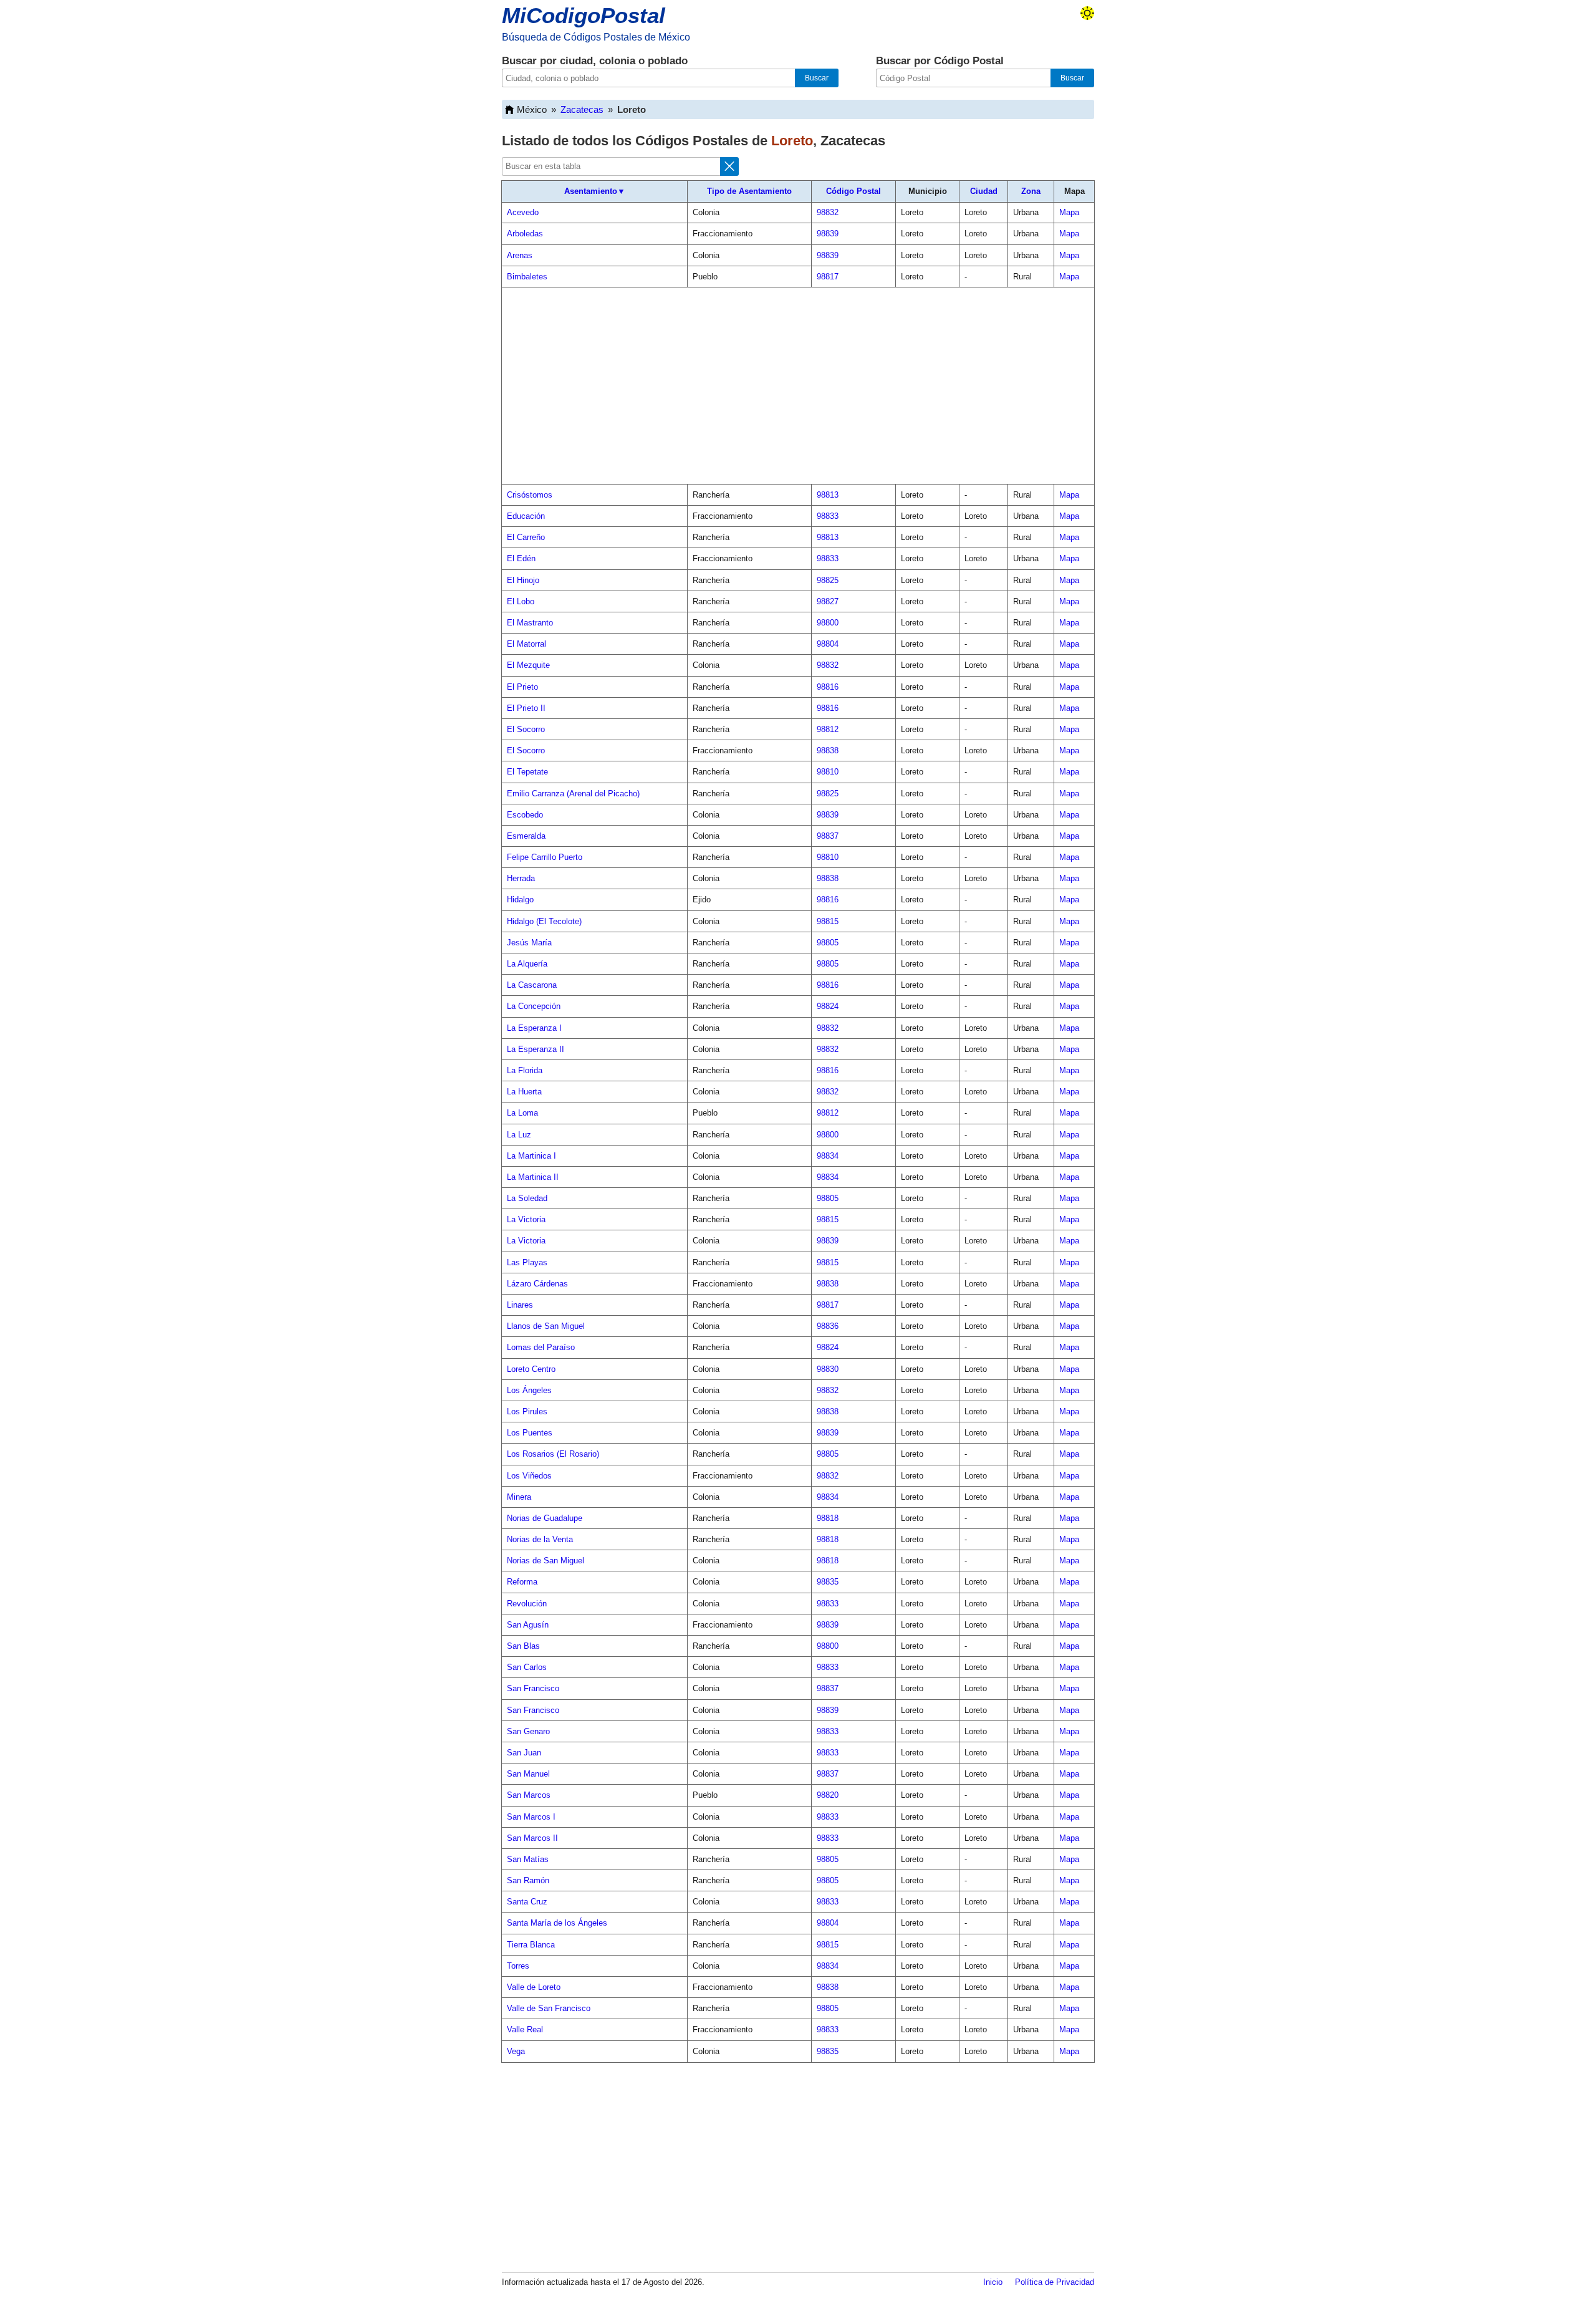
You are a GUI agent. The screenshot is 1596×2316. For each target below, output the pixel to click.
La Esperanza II (536, 1049)
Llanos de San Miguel (546, 1326)
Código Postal (853, 191)
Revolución (527, 1604)
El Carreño (526, 537)
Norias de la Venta (540, 1539)
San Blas (523, 1646)
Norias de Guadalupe (545, 1518)
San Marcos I (531, 1817)
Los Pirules (527, 1411)
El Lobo (521, 601)
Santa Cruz (527, 1902)
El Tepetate (527, 772)
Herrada (521, 878)
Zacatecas (582, 109)
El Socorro (526, 729)
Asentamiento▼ (595, 191)
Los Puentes (530, 1433)
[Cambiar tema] (1087, 13)
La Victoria (526, 1219)
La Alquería (527, 964)
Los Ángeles (529, 1390)
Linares (520, 1305)
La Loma (522, 1113)
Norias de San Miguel (546, 1561)
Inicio (993, 2282)
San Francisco (533, 1688)
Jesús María (529, 943)
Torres (518, 1966)
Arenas (520, 255)
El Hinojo (523, 580)
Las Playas (527, 1262)
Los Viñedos (529, 1476)
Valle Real (525, 2029)
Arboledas (525, 234)
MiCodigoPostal (584, 15)
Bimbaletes (527, 277)
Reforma (522, 1582)
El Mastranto (530, 623)
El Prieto (522, 687)
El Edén (521, 558)
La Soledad (527, 1198)
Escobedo (525, 815)
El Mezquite (528, 665)
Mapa (1069, 212)
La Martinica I (531, 1156)
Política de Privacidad (1055, 2282)
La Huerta (524, 1092)
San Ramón (528, 1880)
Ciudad (984, 191)
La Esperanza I (534, 1028)
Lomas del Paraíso (541, 1347)
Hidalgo (520, 900)
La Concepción (534, 1006)
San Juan (524, 1753)
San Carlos (527, 1667)
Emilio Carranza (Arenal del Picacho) (573, 794)
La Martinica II (533, 1177)
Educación (526, 516)
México (532, 109)
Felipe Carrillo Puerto (545, 857)
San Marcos (529, 1795)
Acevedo (523, 212)
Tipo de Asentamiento (749, 191)
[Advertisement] (798, 386)
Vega (516, 2051)
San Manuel (528, 1774)
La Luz (519, 1135)
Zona (1031, 191)
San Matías (528, 1859)
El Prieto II (526, 708)
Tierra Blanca (531, 1945)
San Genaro (528, 1731)
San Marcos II (532, 1838)
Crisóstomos (530, 495)
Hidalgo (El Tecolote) (544, 921)
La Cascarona (532, 985)
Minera (519, 1497)
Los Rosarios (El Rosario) (553, 1454)
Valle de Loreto (534, 1987)
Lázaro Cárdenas (537, 1284)
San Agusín (528, 1625)
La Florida (525, 1070)
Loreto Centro (531, 1369)
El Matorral (526, 644)
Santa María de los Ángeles (557, 1923)
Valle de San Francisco (549, 2008)
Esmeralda (526, 836)
